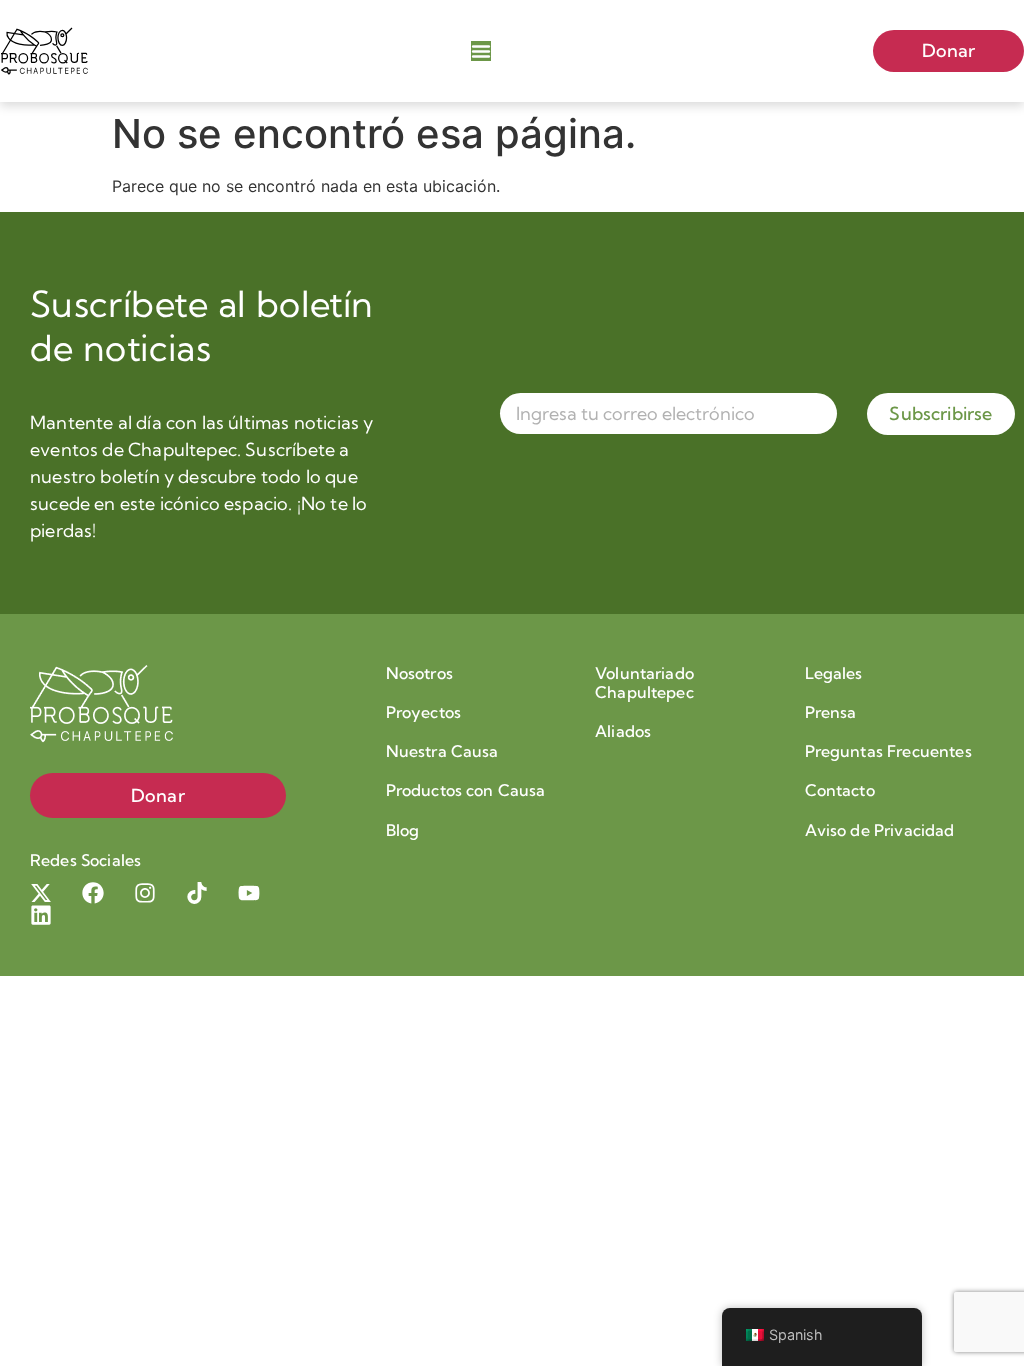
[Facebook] (93, 893)
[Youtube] (249, 893)
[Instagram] (145, 893)
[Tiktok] (197, 893)
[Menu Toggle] (481, 51)
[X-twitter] (41, 893)
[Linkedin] (41, 915)
